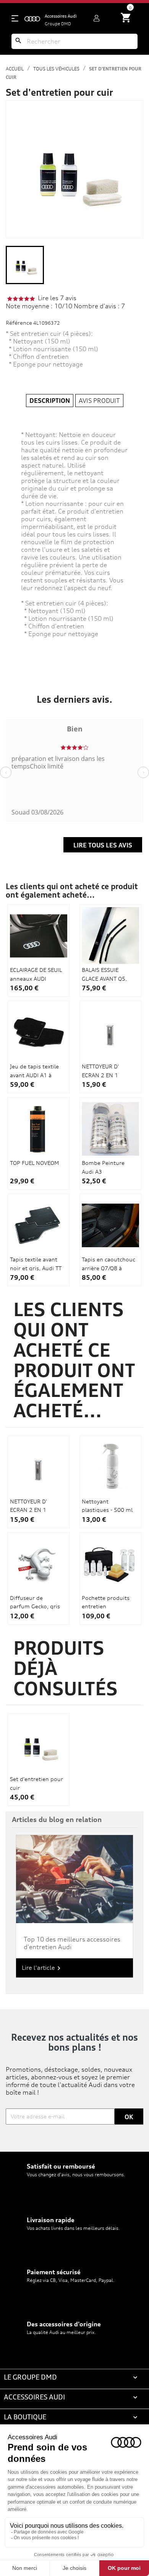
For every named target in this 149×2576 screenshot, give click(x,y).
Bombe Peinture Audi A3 (103, 1167)
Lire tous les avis (103, 845)
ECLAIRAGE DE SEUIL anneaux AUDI (36, 974)
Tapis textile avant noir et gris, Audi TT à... (36, 1268)
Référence (19, 323)
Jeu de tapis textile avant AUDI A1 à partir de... (34, 1075)
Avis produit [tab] (99, 401)
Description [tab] (50, 401)
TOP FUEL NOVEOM (34, 1163)
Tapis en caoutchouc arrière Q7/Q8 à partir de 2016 (109, 1268)
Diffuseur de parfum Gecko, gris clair (35, 1606)
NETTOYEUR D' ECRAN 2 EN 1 (100, 1070)
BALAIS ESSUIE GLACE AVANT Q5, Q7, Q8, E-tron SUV (106, 978)
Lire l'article (42, 1968)
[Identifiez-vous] (96, 18)
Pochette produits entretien (106, 1602)
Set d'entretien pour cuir (36, 1783)
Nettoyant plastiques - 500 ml (107, 1506)
